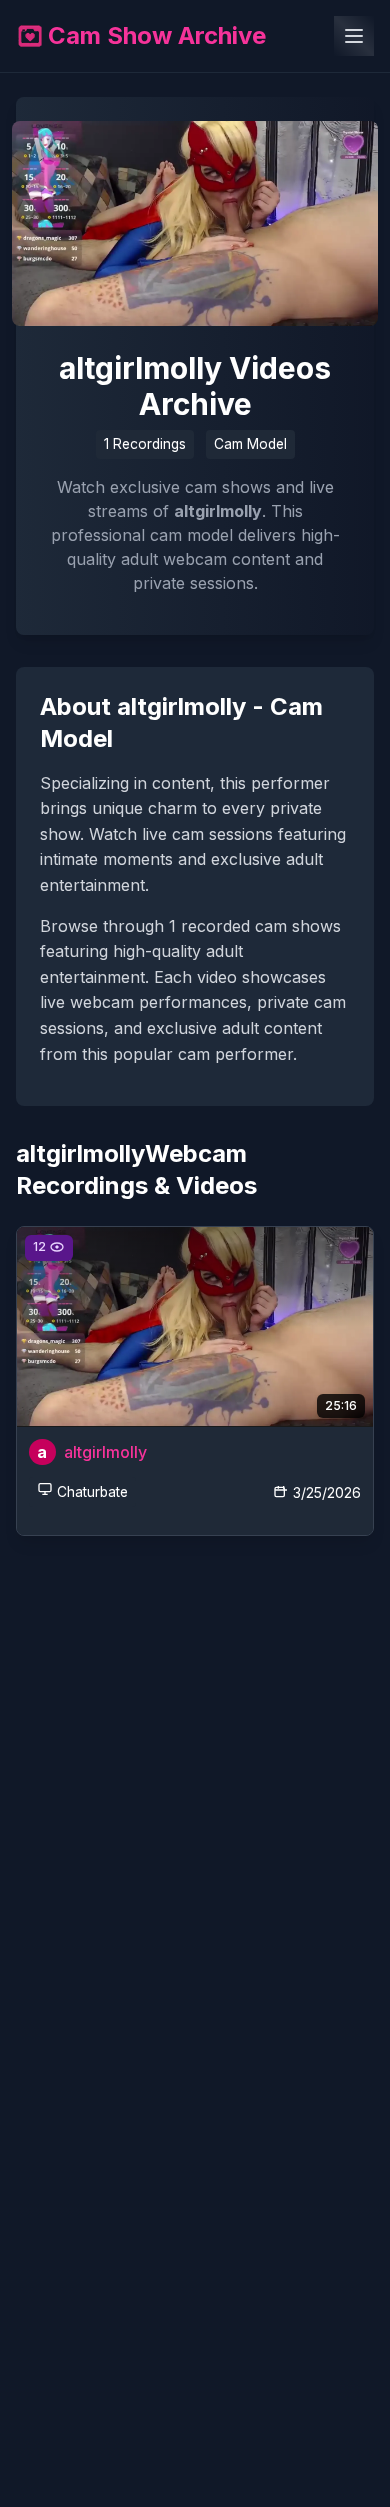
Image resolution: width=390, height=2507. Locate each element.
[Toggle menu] (354, 36)
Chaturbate (92, 1492)
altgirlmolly (105, 1452)
